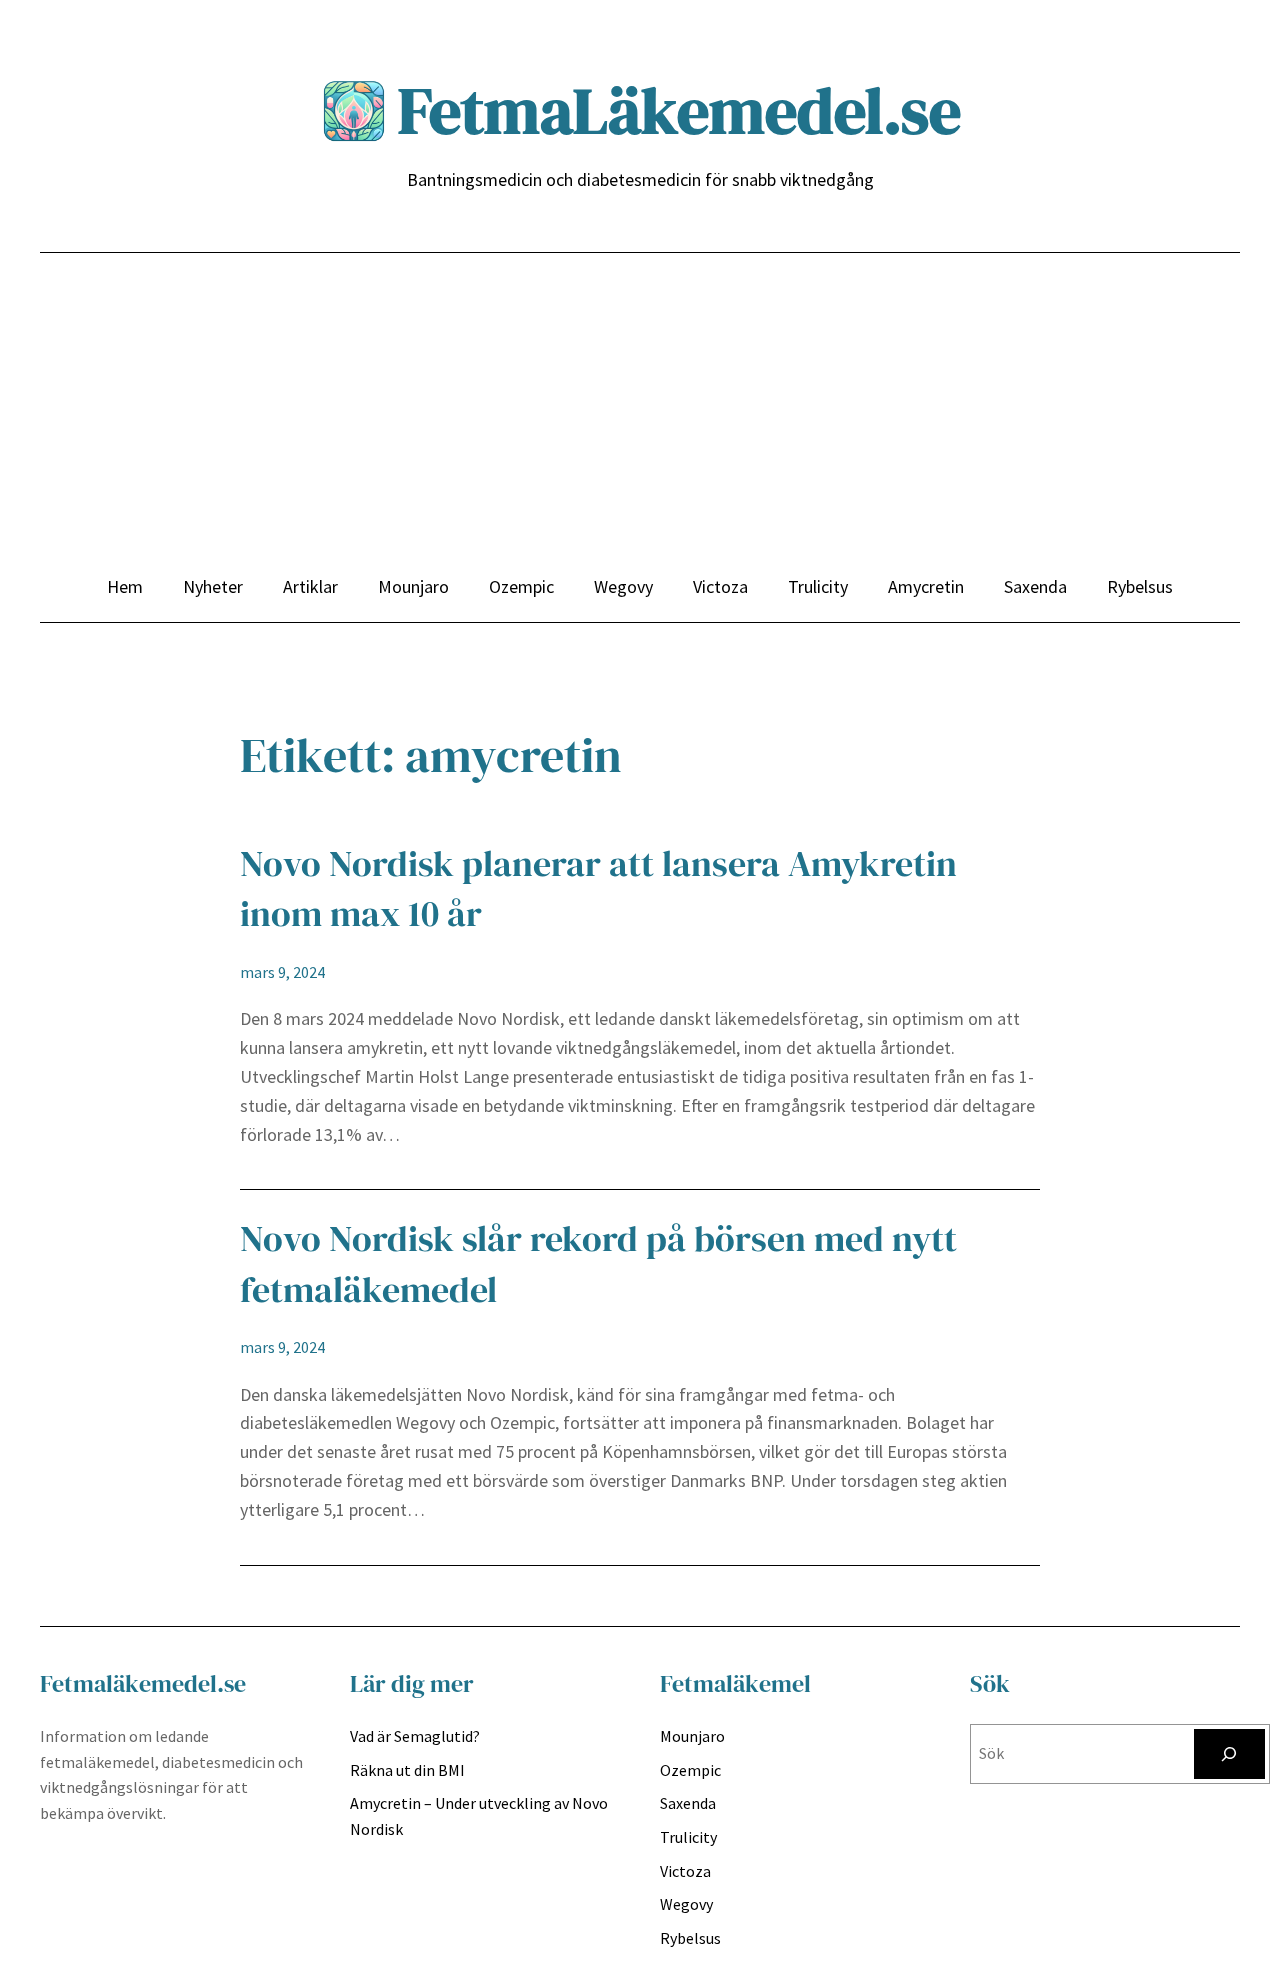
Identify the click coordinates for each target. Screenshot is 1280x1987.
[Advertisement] (640, 423)
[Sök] (1229, 1753)
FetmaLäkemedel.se (679, 110)
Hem (125, 586)
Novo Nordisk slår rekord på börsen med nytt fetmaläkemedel (598, 1263)
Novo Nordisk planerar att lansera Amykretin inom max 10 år (598, 888)
